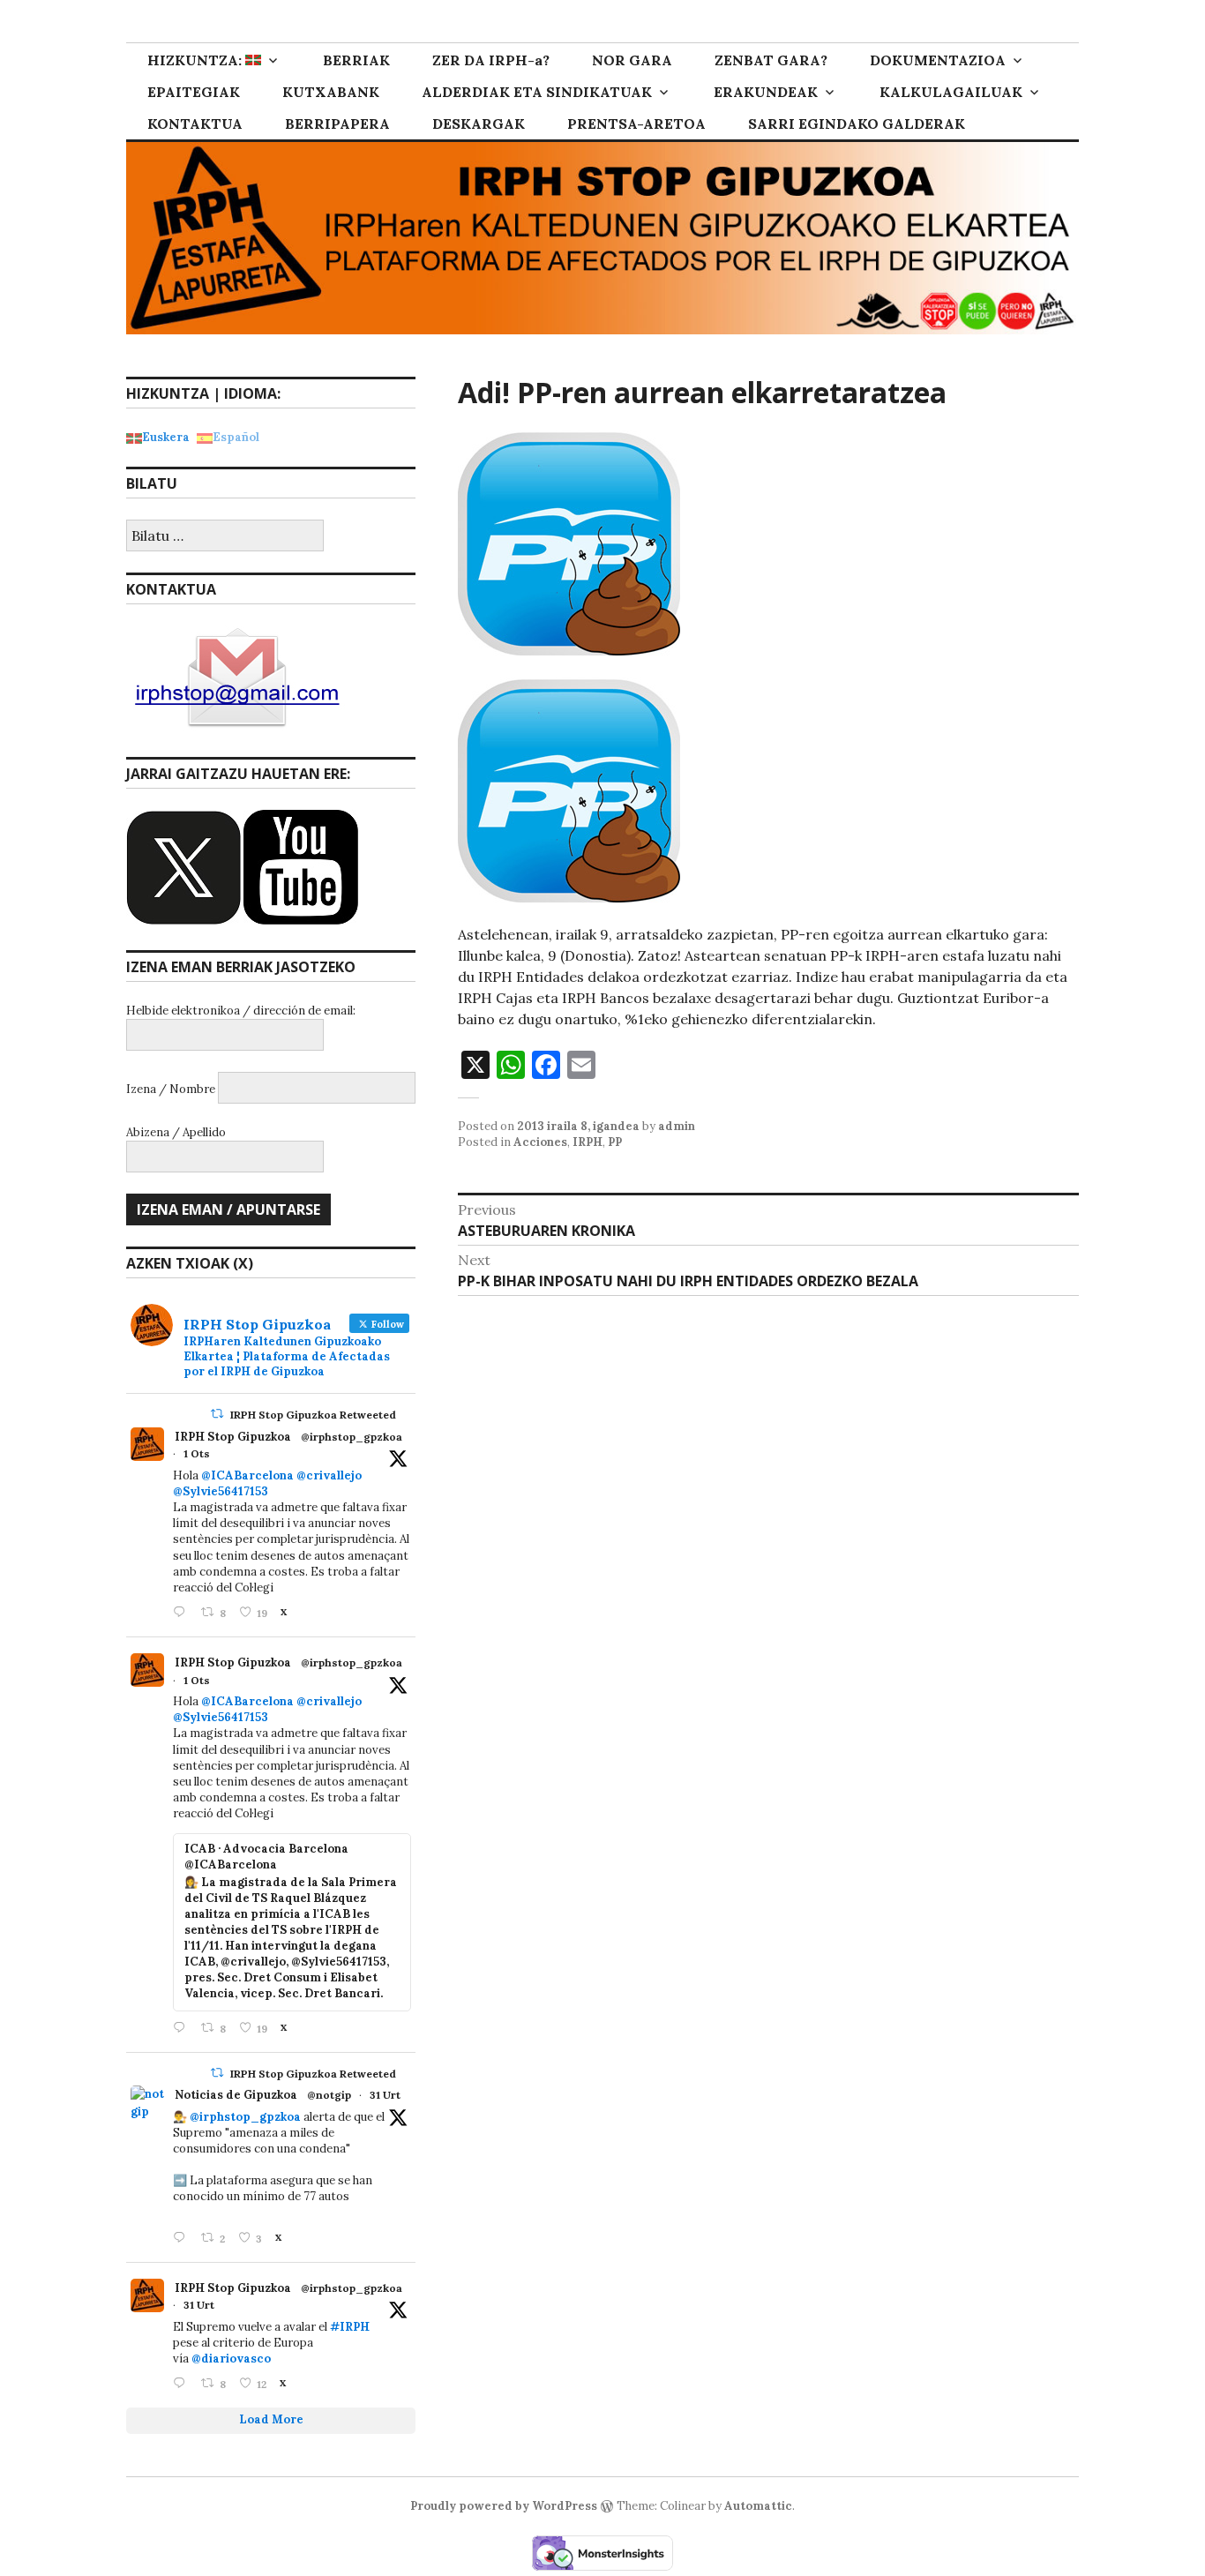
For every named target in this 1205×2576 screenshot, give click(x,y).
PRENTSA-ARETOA (636, 124)
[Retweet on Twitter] (217, 1414)
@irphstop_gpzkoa (352, 1437)
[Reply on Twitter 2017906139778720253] (183, 1613)
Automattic (758, 2506)
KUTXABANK (331, 92)
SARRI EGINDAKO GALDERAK (857, 124)
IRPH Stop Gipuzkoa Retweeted (313, 1415)
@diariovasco (231, 2359)
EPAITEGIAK (194, 92)
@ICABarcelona (247, 1475)
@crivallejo (329, 1475)
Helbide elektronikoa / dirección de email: (241, 1011)
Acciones (540, 1142)
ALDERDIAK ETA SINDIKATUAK (537, 92)
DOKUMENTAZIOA (938, 60)
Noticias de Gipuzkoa (236, 2095)
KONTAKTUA (195, 124)
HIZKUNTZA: (196, 60)
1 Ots (197, 1453)
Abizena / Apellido (176, 1132)
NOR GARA (632, 60)
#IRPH (350, 2327)
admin (677, 1126)
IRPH (588, 1142)
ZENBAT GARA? (771, 60)
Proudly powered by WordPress (504, 2506)
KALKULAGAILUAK (951, 92)
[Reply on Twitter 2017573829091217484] (183, 2239)
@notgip (329, 2095)
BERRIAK (356, 60)
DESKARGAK (479, 124)
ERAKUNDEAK (766, 92)
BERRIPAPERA (337, 124)
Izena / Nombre (171, 1089)
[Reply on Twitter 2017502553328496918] (183, 2384)
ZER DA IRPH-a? (491, 60)
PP (615, 1142)
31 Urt (385, 2095)
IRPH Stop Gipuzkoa (233, 1437)
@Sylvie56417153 (221, 1491)
